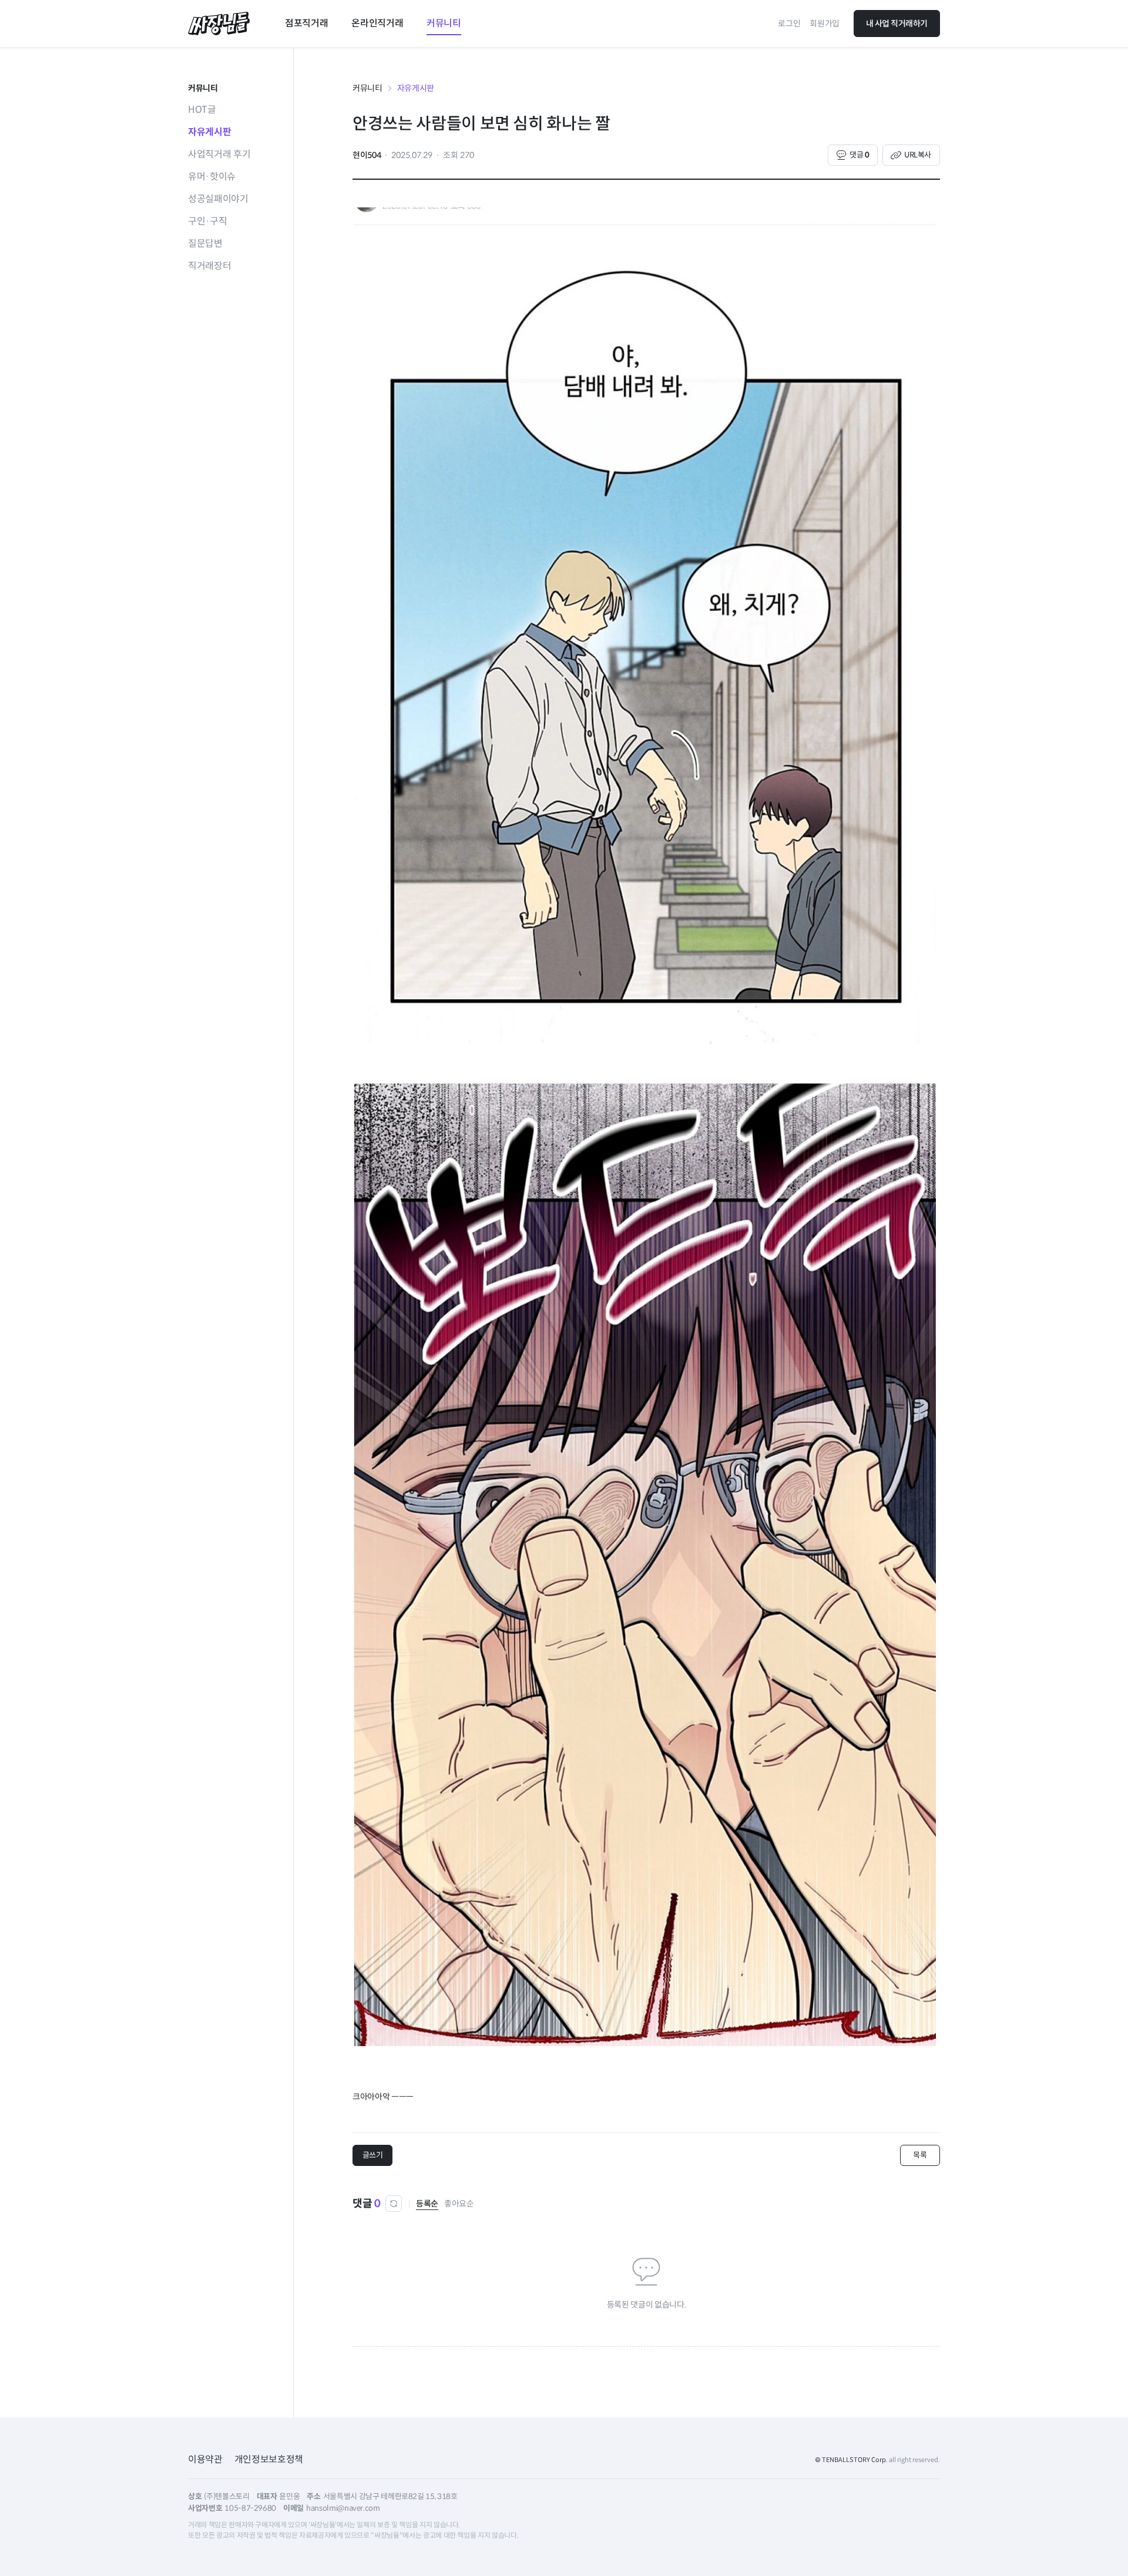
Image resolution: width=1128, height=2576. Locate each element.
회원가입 (825, 23)
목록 (920, 2155)
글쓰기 (373, 2155)
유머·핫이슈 (212, 177)
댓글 (859, 155)
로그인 (789, 23)
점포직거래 (306, 23)
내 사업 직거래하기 (897, 23)
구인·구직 (207, 221)
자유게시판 (209, 132)
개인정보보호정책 (269, 2459)
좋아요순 (459, 2204)
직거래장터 (209, 266)
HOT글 (202, 110)
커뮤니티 (444, 23)
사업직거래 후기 (219, 154)
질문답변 (205, 244)
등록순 (427, 2204)
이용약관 (205, 2459)
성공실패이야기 (218, 199)
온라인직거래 (377, 23)
